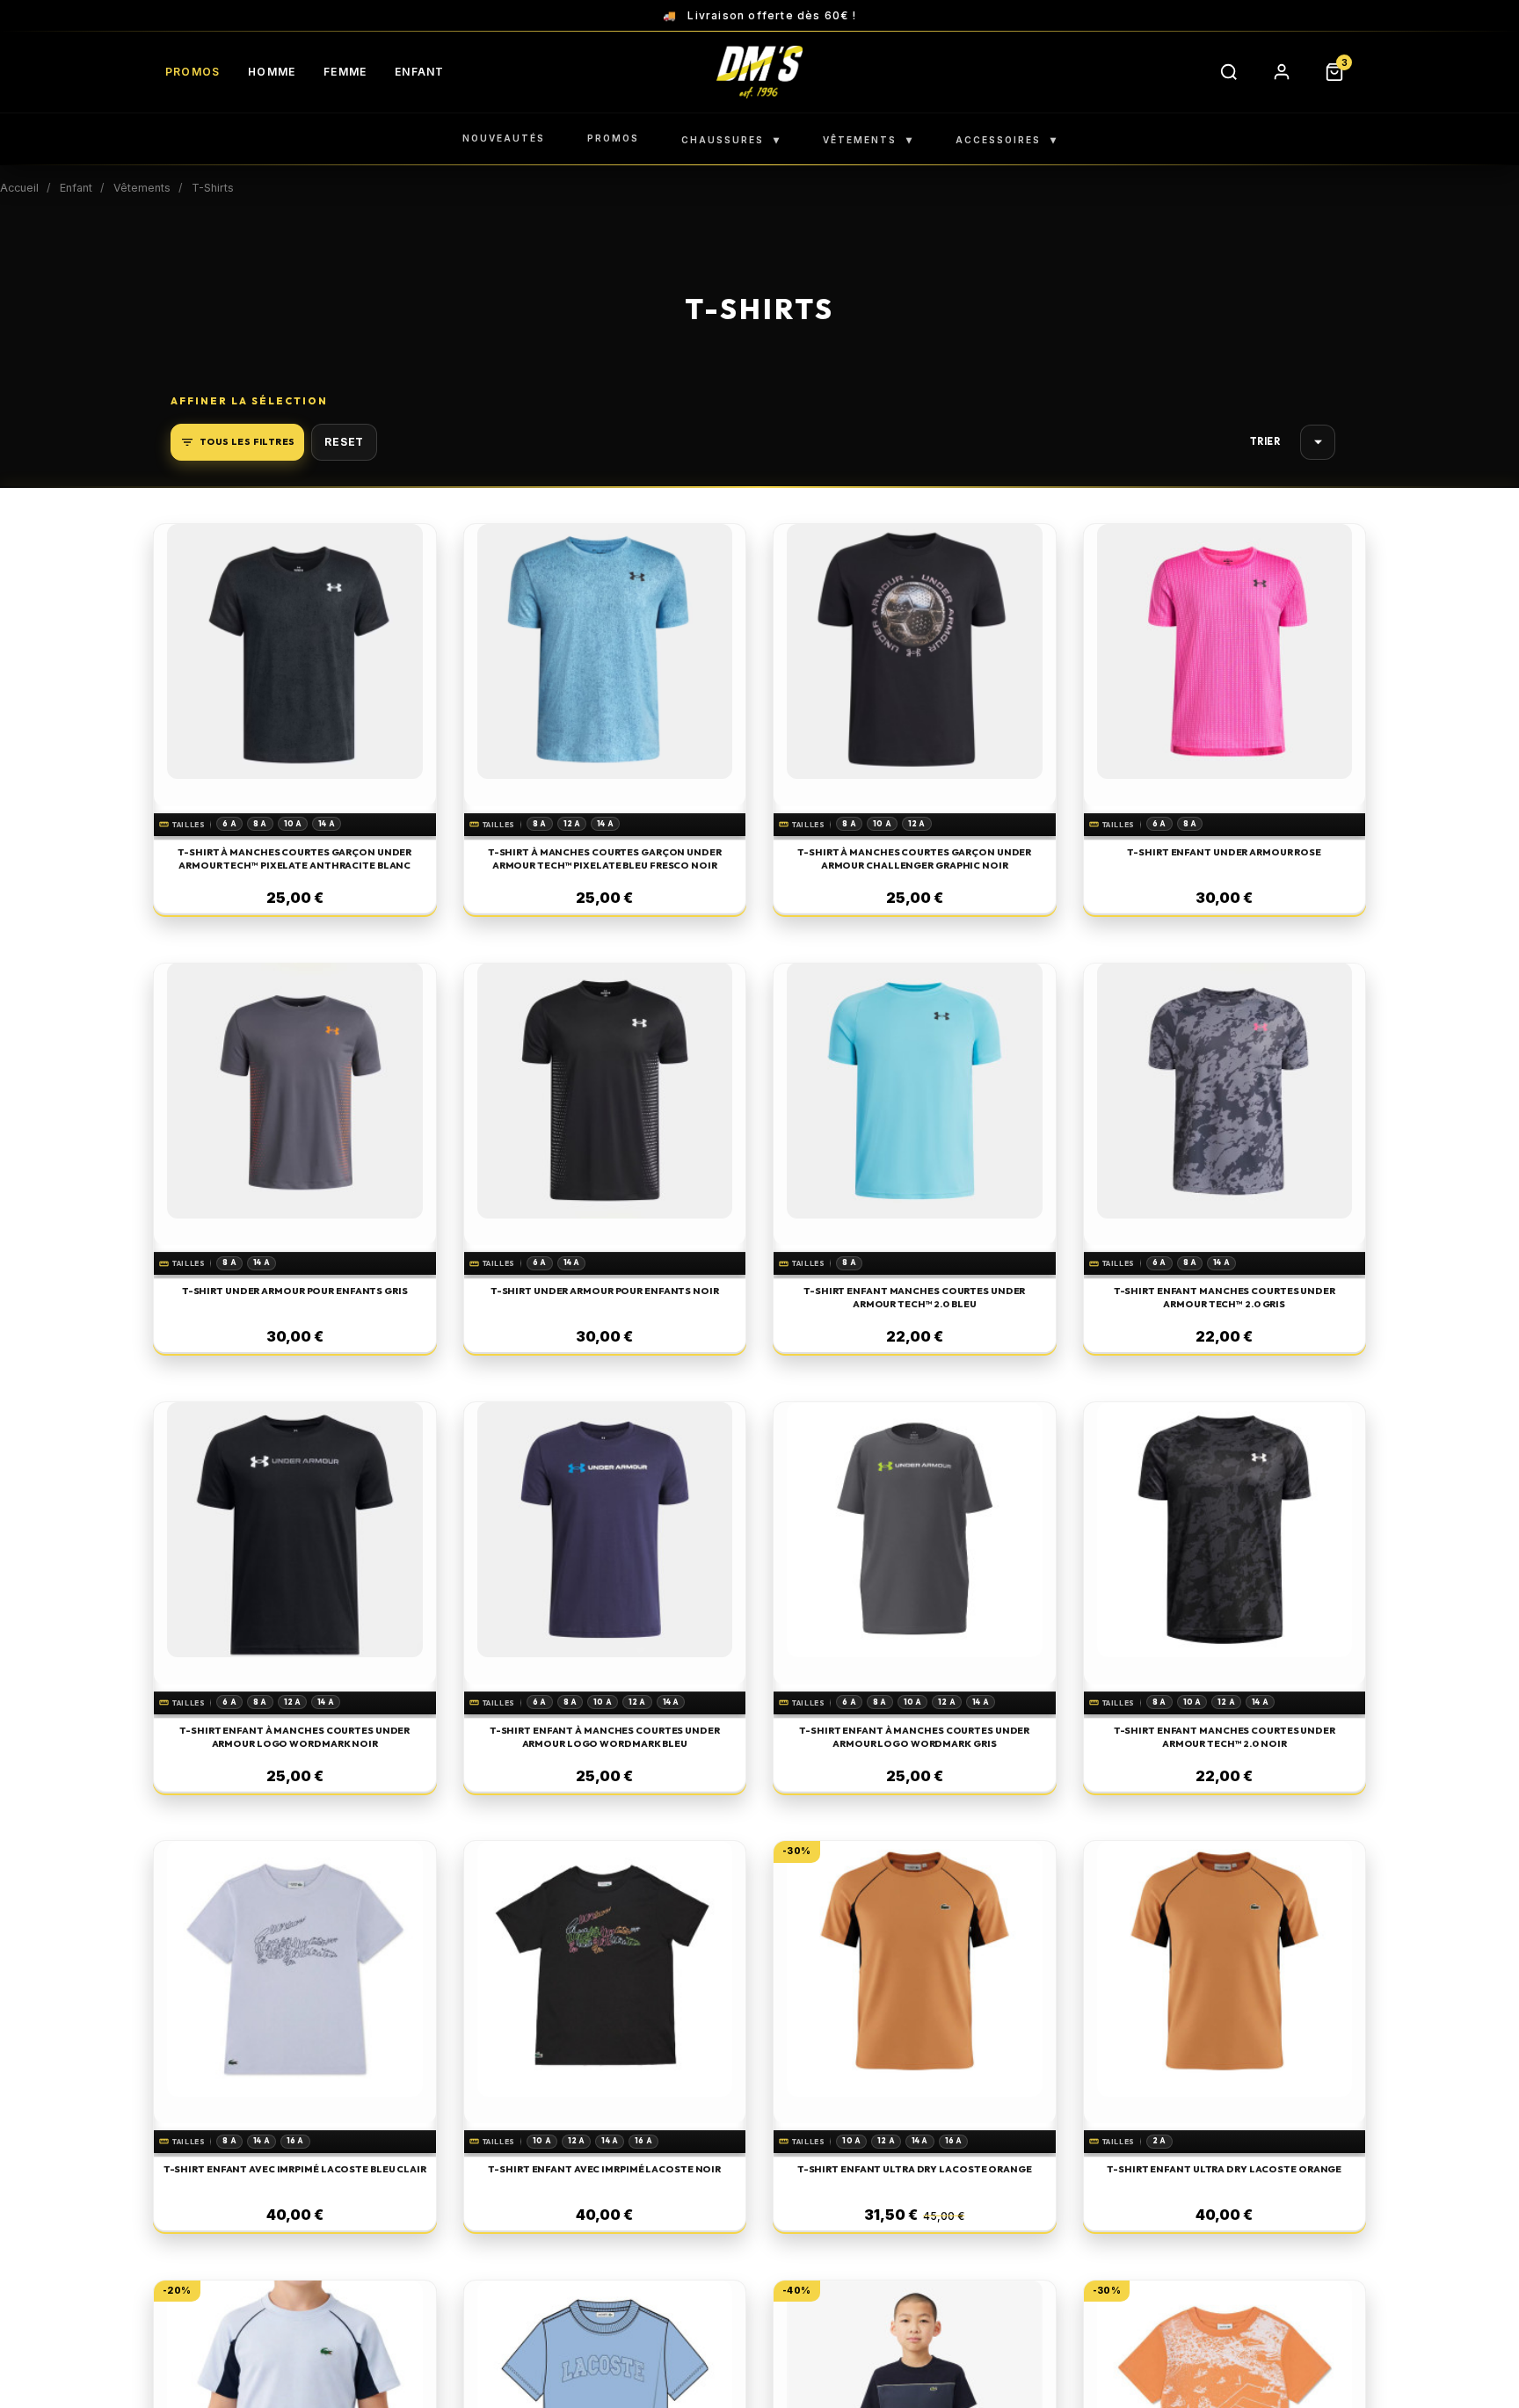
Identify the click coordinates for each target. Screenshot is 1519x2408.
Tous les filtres (247, 442)
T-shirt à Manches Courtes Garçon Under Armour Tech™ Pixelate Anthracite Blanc (294, 858)
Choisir (1318, 442)
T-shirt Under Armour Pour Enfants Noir (605, 1291)
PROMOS (193, 72)
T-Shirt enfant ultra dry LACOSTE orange (915, 2169)
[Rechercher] (1229, 72)
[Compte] (1282, 72)
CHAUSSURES (731, 139)
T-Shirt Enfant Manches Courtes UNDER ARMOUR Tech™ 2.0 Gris (1225, 1297)
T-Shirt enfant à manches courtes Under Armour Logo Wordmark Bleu (605, 1736)
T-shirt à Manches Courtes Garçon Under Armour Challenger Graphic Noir (914, 858)
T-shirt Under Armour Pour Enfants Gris (295, 1291)
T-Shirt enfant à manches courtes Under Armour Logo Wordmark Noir (294, 1736)
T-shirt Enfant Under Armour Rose (1224, 851)
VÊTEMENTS (868, 139)
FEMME (345, 72)
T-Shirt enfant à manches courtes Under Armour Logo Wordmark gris (914, 1736)
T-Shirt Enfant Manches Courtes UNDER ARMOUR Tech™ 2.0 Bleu (914, 1297)
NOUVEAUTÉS (504, 138)
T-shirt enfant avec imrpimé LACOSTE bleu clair (295, 2169)
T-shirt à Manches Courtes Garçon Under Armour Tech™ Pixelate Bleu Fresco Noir (605, 858)
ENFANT (419, 72)
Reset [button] (344, 442)
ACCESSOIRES (1007, 139)
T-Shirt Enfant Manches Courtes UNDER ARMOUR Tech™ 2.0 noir (1225, 1736)
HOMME (272, 72)
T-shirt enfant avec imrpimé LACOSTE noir (604, 2169)
